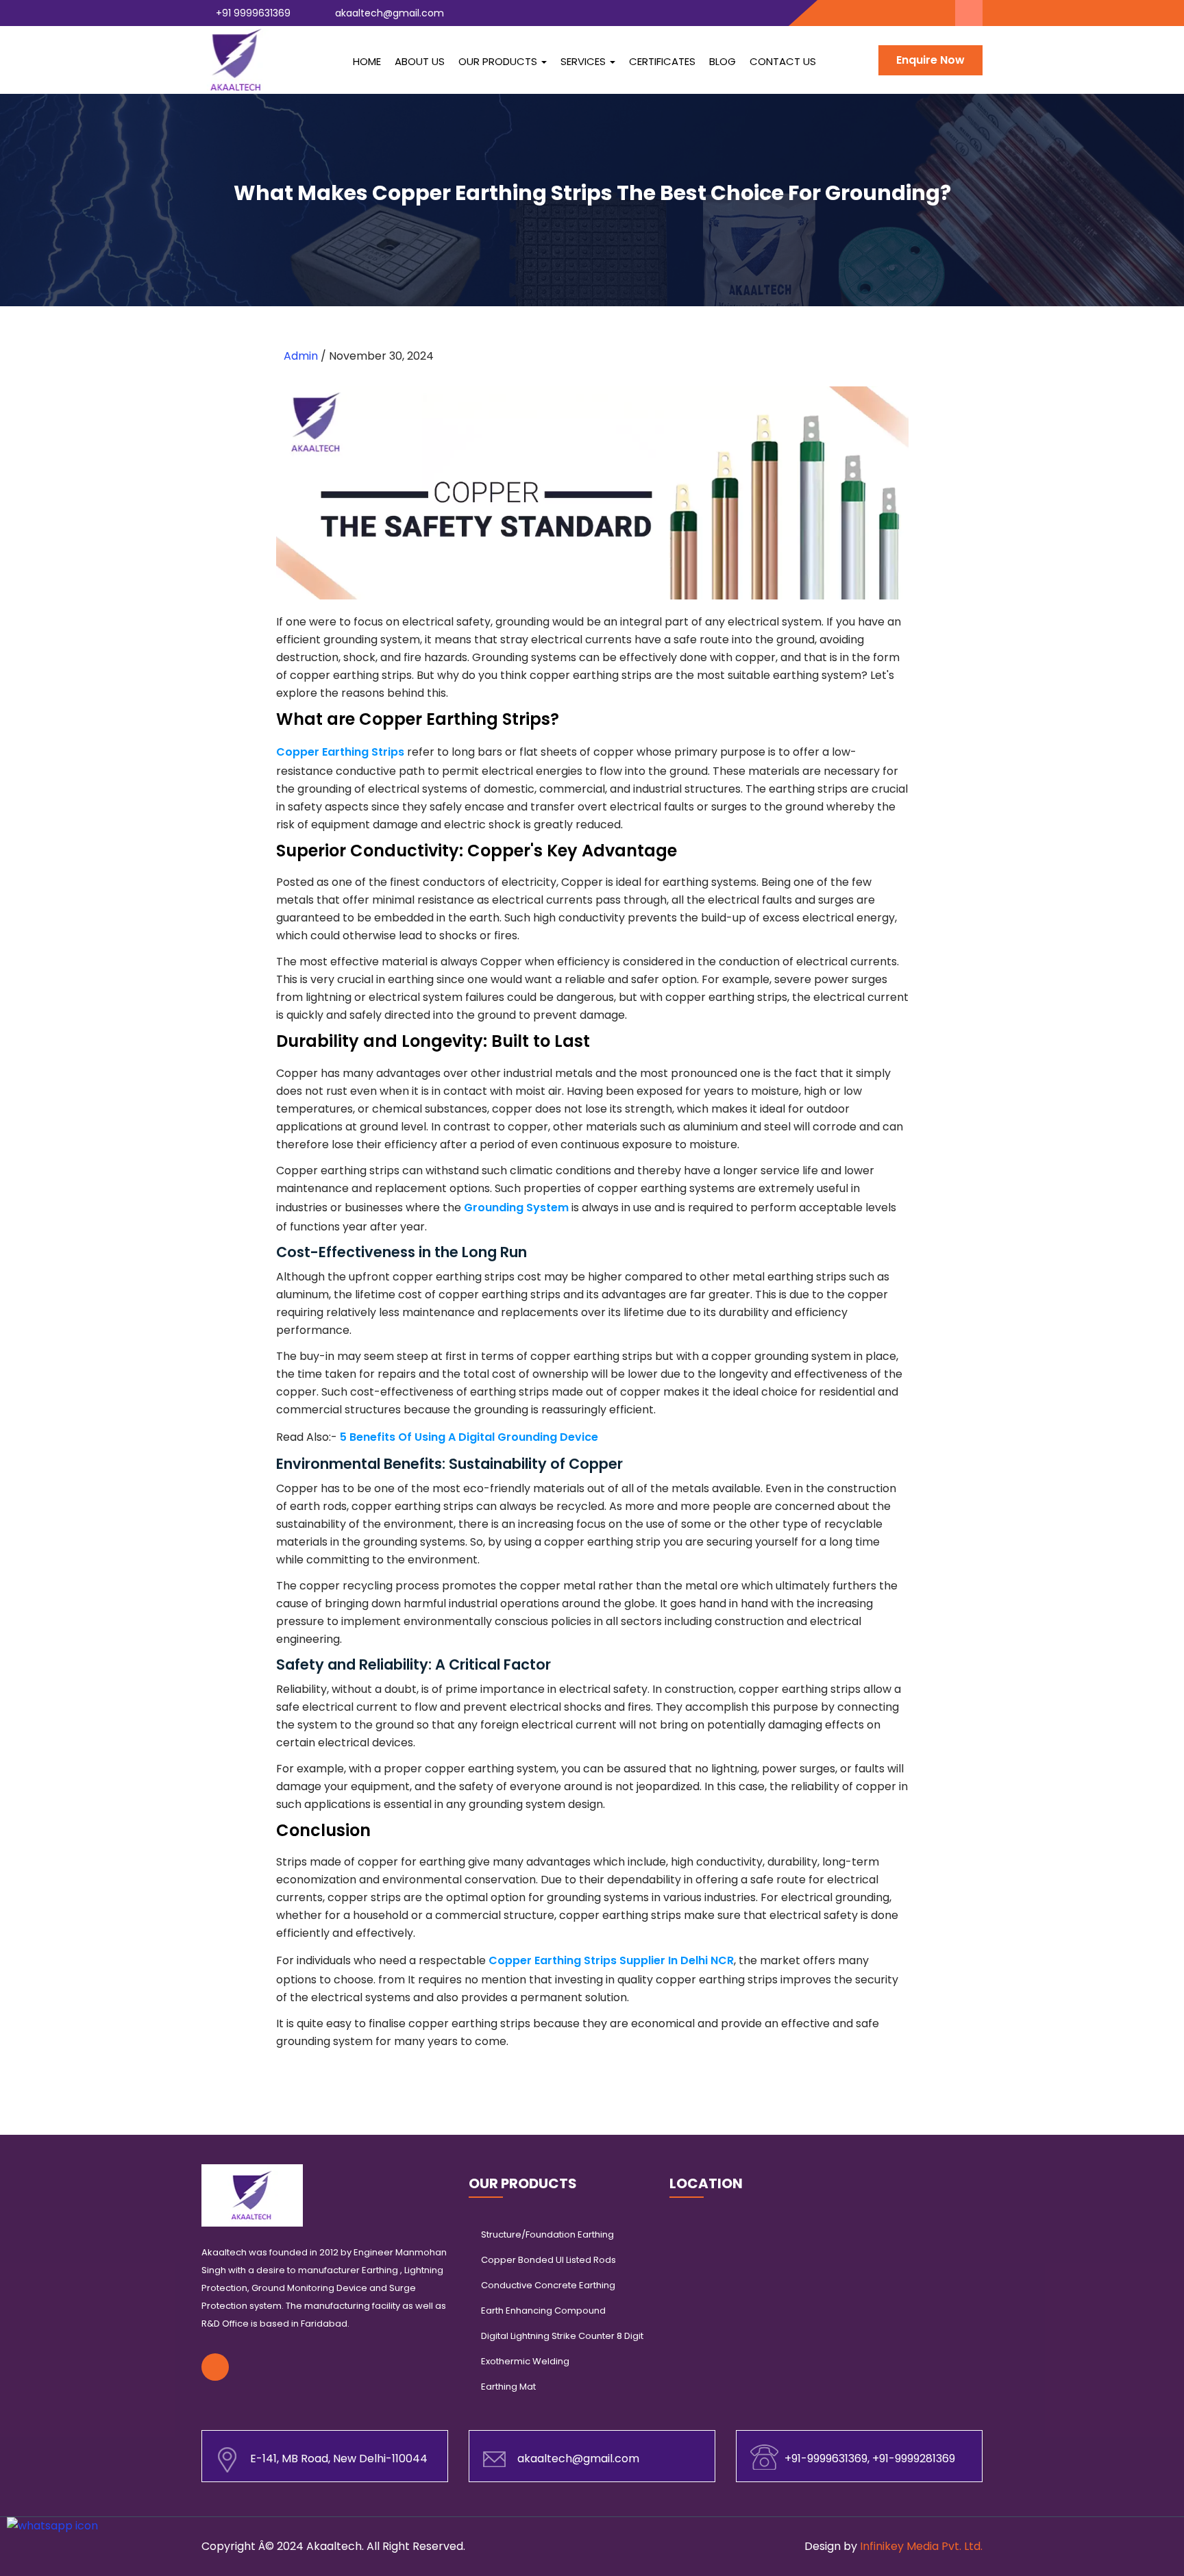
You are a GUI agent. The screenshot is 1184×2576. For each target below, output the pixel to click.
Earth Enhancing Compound (543, 2311)
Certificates (662, 61)
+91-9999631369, (828, 2459)
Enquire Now (930, 60)
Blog (723, 61)
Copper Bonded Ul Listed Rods (548, 2260)
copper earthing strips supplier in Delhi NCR (611, 1960)
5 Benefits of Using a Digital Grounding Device (469, 1437)
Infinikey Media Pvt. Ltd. (921, 2546)
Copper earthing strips (340, 752)
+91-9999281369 (914, 2459)
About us (420, 61)
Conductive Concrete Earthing (548, 2285)
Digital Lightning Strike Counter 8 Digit (562, 2336)
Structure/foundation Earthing (547, 2234)
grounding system (516, 1207)
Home (367, 61)
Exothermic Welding (525, 2361)
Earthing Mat (508, 2387)
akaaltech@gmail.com (388, 13)
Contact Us (783, 61)
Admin (302, 356)
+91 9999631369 (252, 13)
